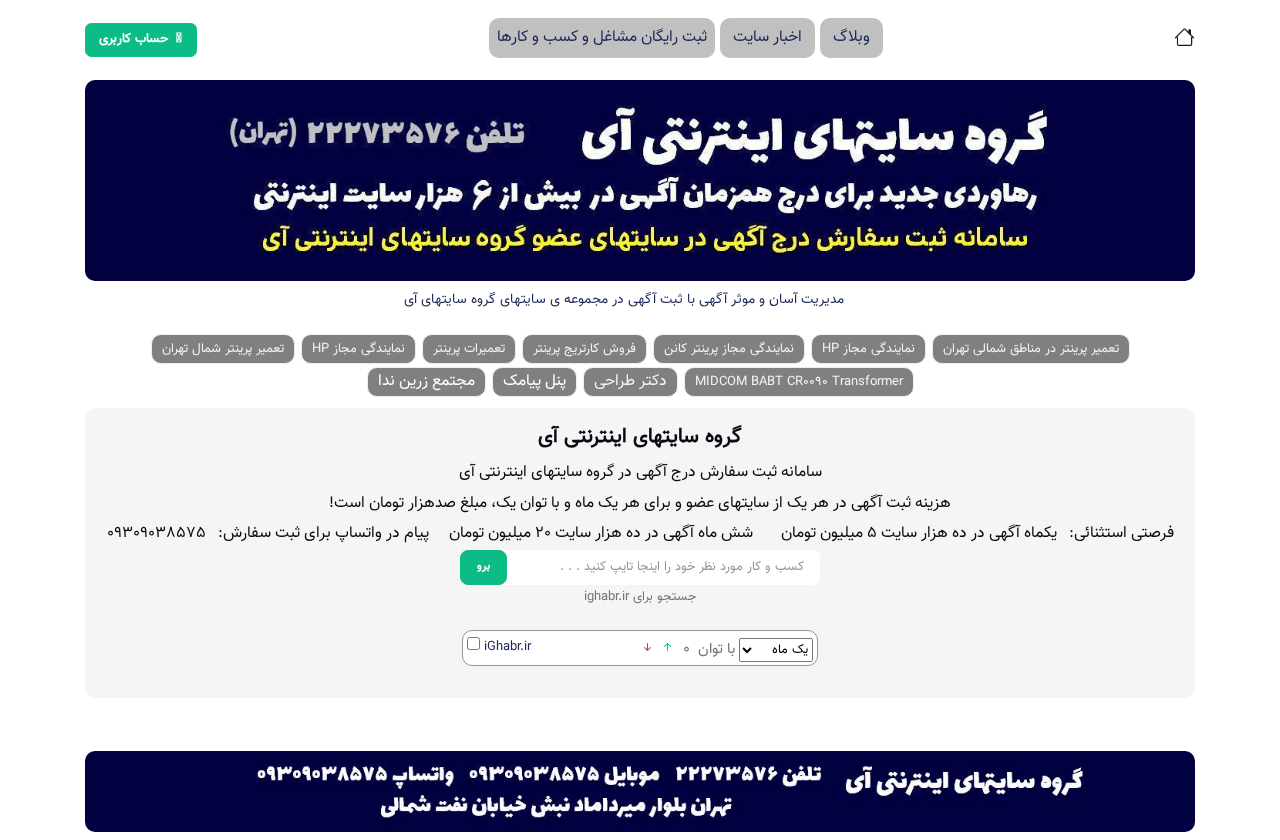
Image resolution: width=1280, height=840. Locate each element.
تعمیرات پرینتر (469, 349)
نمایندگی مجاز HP (868, 349)
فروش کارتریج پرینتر (584, 349)
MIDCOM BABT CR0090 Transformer (799, 382)
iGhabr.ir (507, 647)
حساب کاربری (134, 39)
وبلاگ (851, 37)
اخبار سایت (767, 37)
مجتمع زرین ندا (426, 381)
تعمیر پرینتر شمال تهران (223, 349)
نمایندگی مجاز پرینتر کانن (729, 349)
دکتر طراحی (630, 381)
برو (483, 566)
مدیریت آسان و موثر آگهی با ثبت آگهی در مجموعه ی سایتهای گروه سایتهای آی (624, 300)
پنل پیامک (534, 381)
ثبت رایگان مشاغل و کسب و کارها (602, 37)
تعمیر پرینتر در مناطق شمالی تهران (1031, 349)
